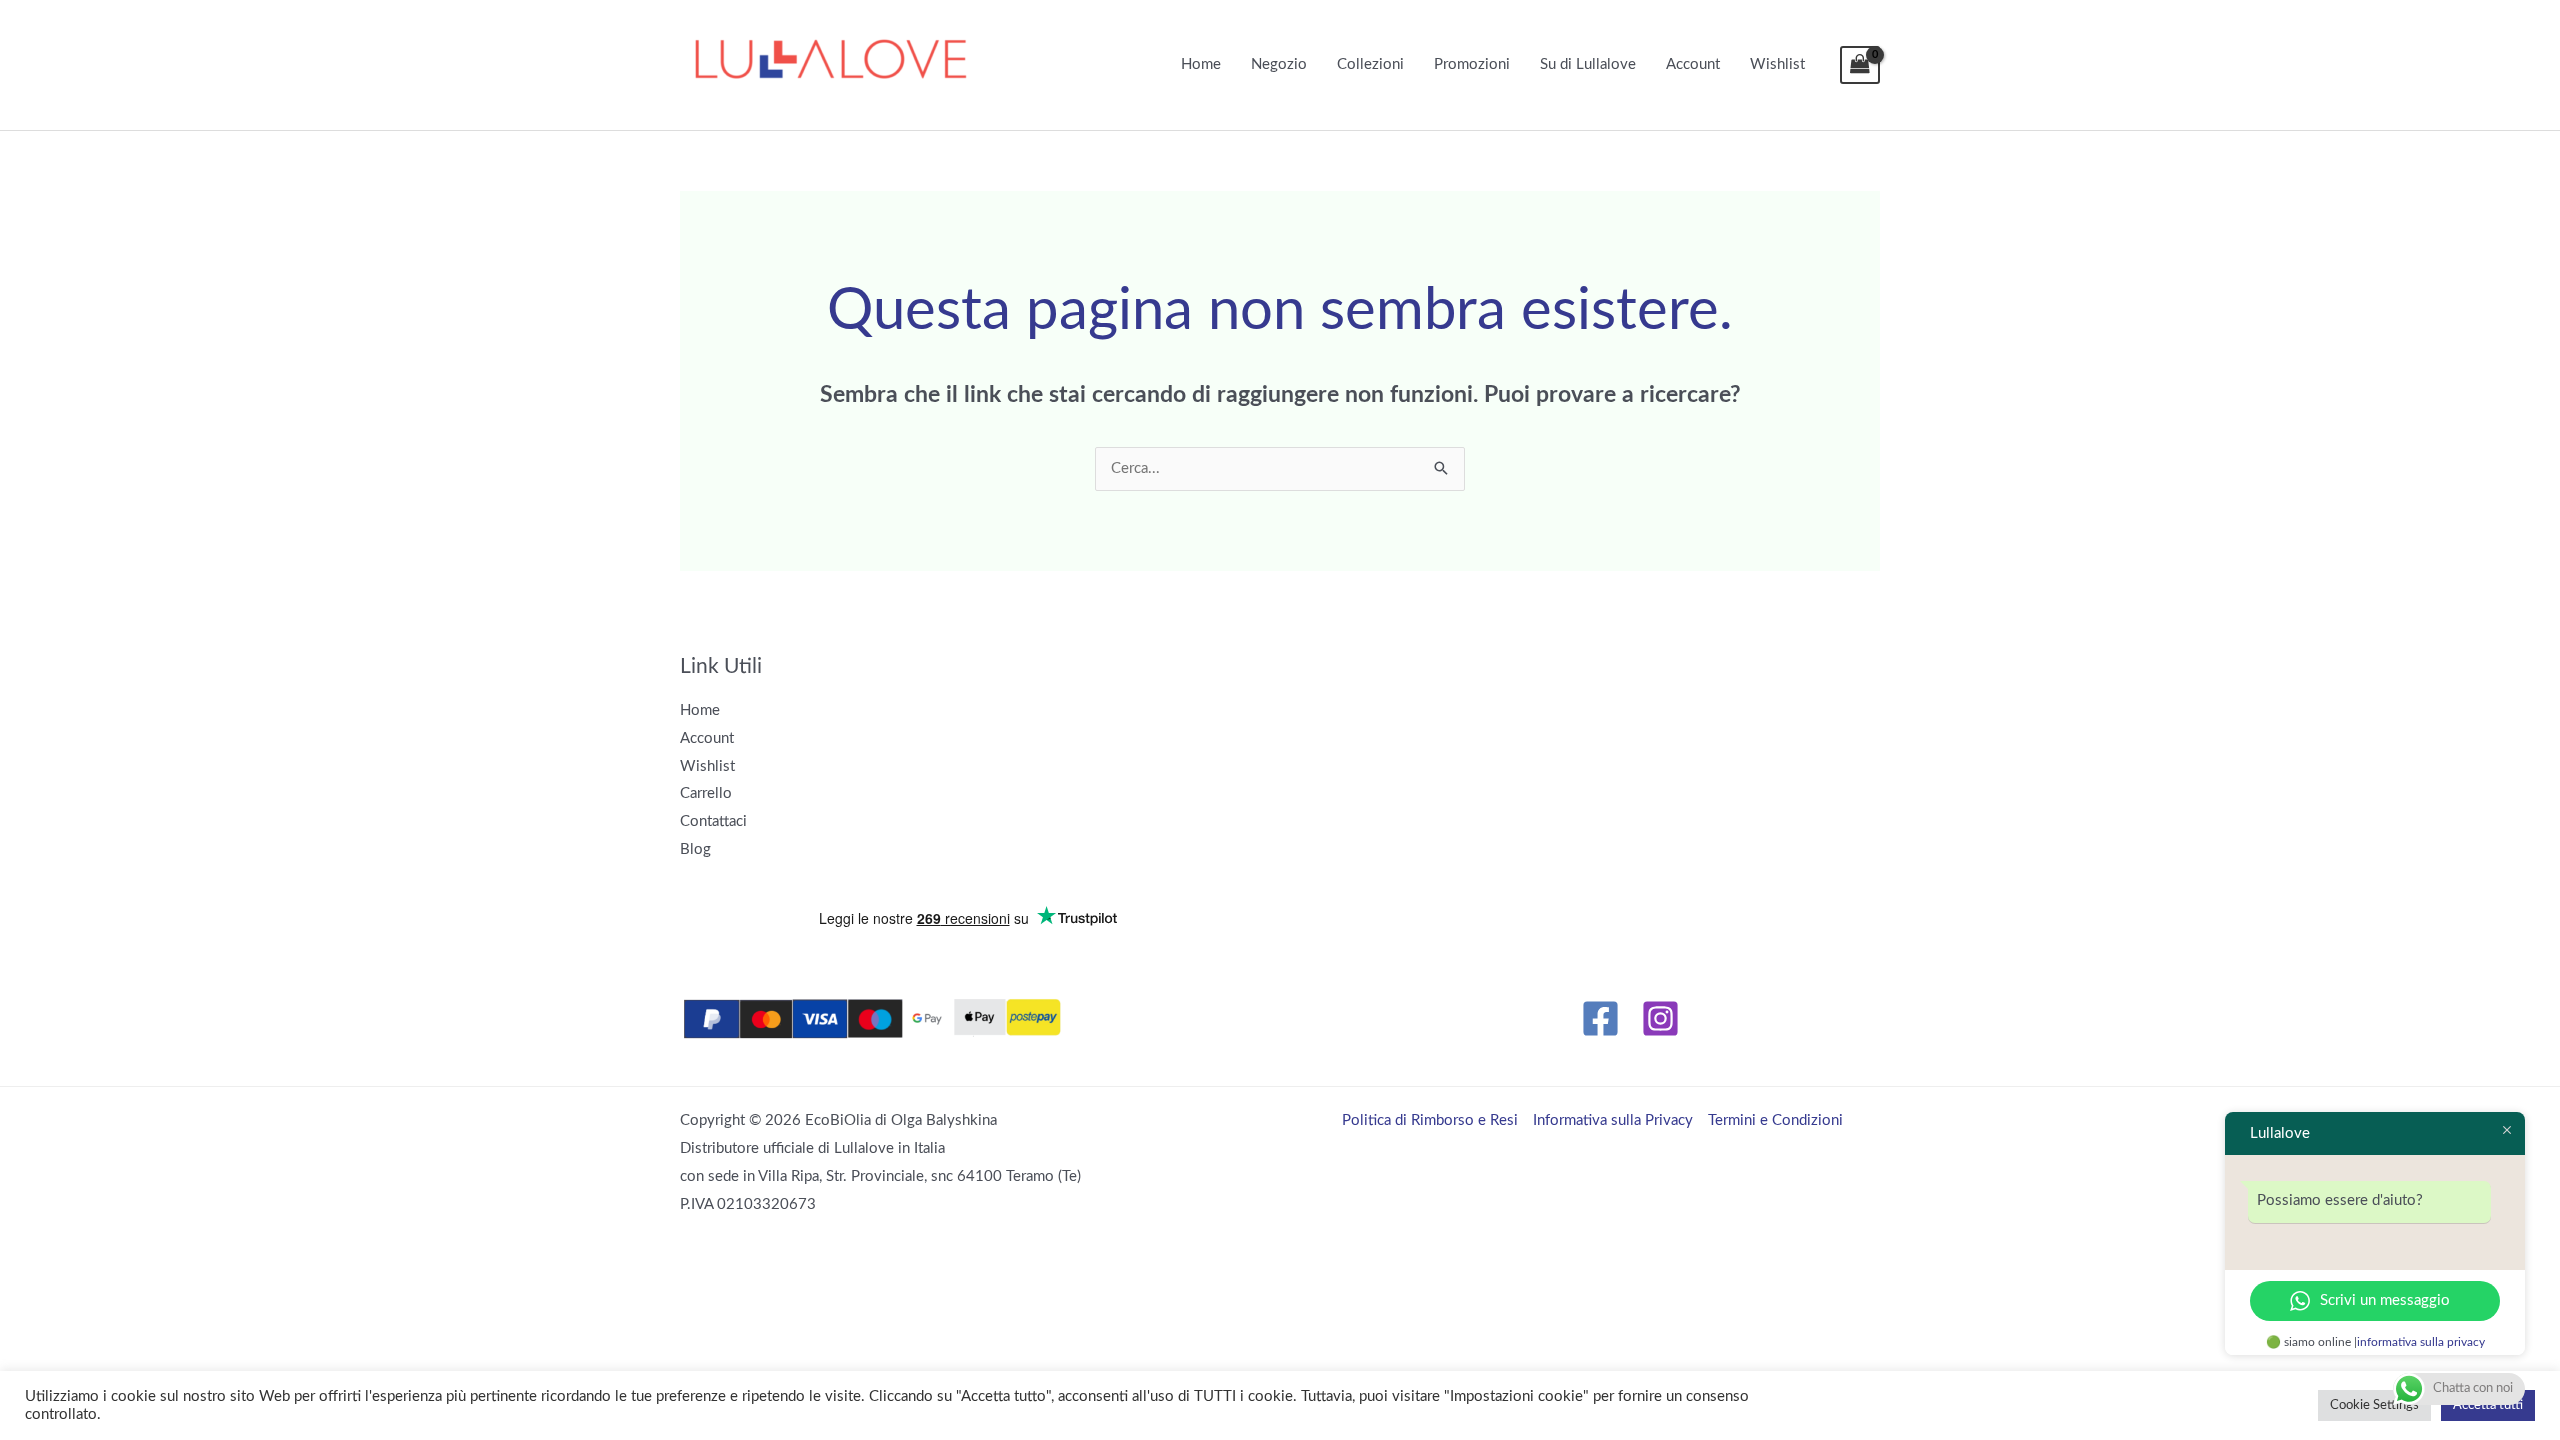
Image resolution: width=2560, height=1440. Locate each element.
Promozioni (1472, 64)
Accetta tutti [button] (2488, 1405)
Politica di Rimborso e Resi (1430, 1120)
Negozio (1279, 64)
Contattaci (713, 821)
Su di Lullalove (1588, 64)
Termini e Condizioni (1775, 1120)
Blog (695, 849)
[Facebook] (1600, 1018)
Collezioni (1370, 64)
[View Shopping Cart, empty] (1860, 65)
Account (1693, 64)
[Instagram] (1660, 1018)
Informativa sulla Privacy (1613, 1120)
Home (1201, 64)
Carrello (706, 793)
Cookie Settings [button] (2374, 1405)
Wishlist (1777, 64)
